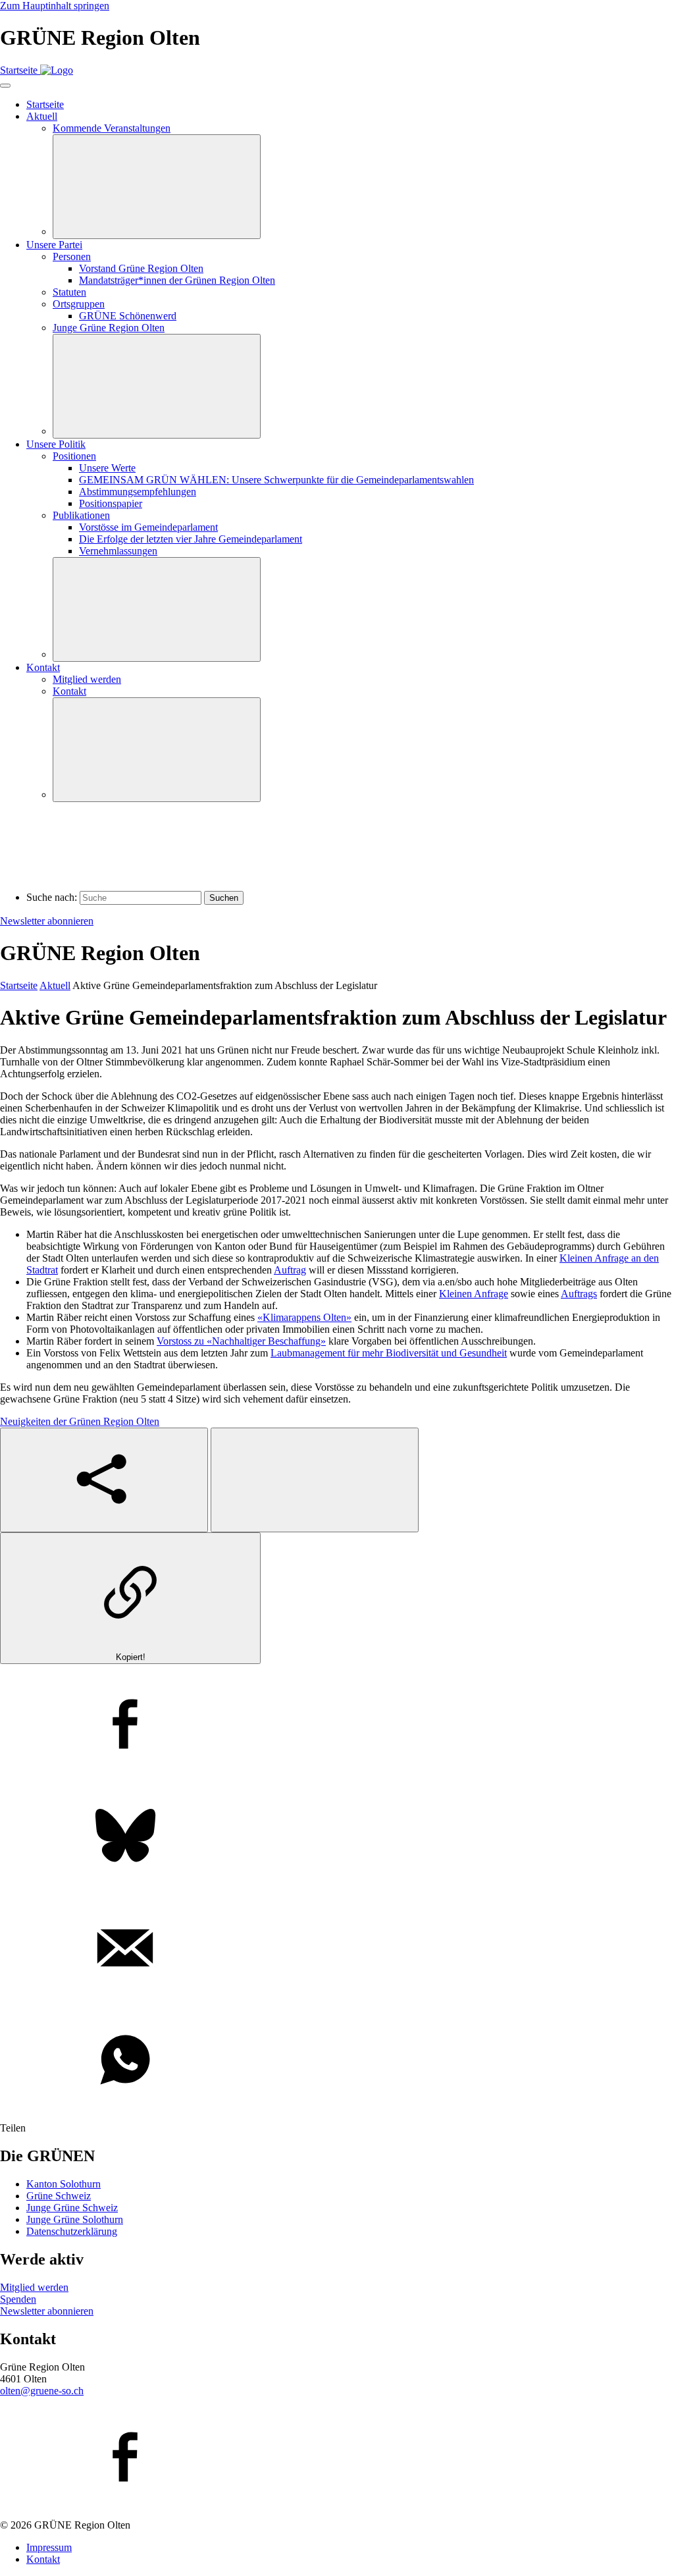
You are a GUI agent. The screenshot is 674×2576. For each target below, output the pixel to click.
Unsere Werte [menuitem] (107, 468)
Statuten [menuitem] (69, 292)
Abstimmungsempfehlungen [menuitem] (138, 492)
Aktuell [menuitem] (42, 116)
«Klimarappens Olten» (304, 1317)
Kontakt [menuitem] (43, 667)
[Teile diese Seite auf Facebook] (337, 1725)
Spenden (18, 2299)
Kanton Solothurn (64, 2184)
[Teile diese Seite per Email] (337, 1949)
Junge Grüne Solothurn (75, 2219)
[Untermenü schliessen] (157, 187)
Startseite (19, 985)
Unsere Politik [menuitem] (56, 444)
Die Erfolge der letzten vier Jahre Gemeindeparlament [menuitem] (191, 539)
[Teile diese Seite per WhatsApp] (337, 2061)
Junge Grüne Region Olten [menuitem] (109, 328)
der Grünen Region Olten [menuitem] (177, 280)
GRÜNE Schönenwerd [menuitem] (128, 316)
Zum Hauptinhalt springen (55, 6)
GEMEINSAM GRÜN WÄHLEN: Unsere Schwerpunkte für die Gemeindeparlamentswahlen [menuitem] (276, 480)
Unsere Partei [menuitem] (54, 245)
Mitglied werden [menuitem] (87, 679)
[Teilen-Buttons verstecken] (315, 1480)
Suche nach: (52, 897)
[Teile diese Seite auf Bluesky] (337, 1837)
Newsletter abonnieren (47, 921)
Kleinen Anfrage (474, 1294)
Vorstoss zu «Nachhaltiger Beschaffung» (241, 1341)
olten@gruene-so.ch (42, 2391)
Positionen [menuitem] (74, 456)
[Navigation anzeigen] (5, 86)
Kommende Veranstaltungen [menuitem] (112, 128)
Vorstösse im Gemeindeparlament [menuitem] (148, 527)
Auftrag (290, 1270)
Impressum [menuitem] (49, 2547)
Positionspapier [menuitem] (111, 503)
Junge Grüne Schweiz (72, 2208)
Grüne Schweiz (59, 2196)
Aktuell (55, 985)
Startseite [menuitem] (45, 104)
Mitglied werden (34, 2287)
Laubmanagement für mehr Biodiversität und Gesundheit (389, 1353)
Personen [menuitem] (72, 256)
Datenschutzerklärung (72, 2231)
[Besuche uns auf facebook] (337, 2458)
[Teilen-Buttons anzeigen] (104, 1480)
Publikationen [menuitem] (81, 515)
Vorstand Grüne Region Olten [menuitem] (141, 268)
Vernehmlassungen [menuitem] (118, 551)
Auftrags (579, 1294)
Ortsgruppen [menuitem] (79, 304)
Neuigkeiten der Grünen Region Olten (80, 1421)
